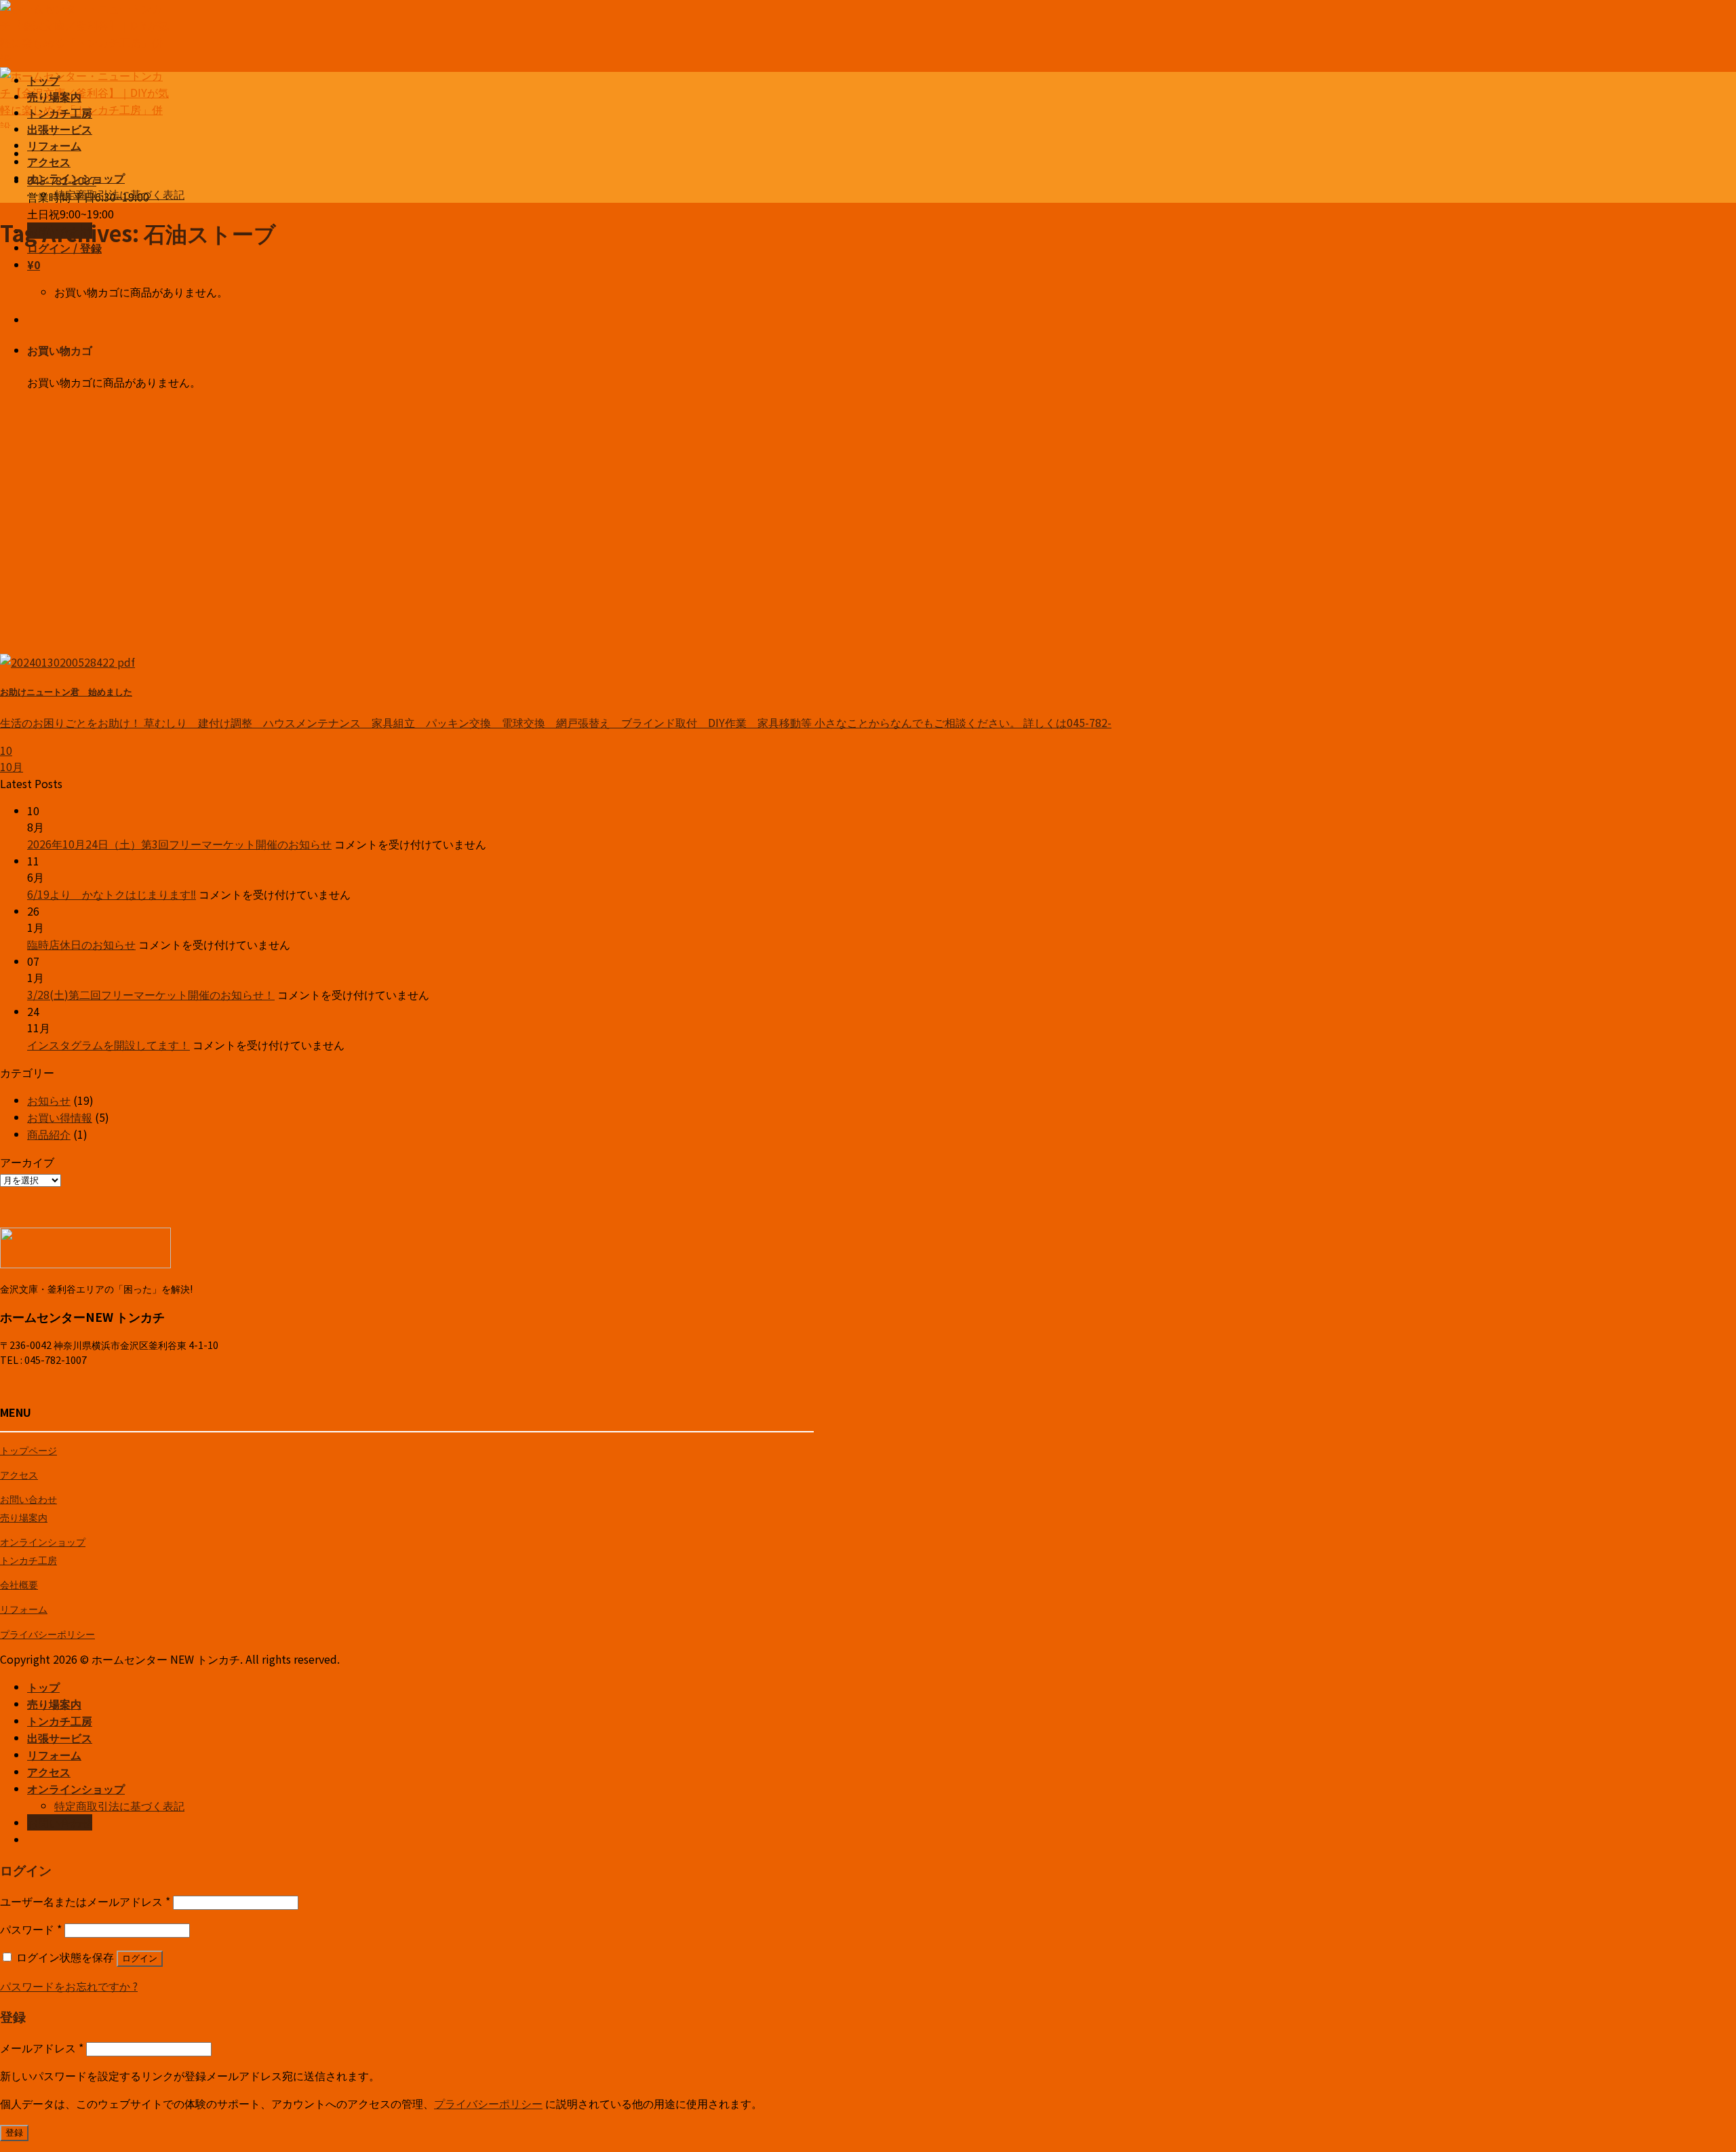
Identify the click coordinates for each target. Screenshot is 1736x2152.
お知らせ (49, 1100)
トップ (43, 80)
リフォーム (54, 145)
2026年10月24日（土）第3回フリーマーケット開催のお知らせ (179, 844)
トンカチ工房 (60, 113)
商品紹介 (49, 1134)
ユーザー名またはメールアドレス (85, 1901)
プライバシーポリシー (47, 1633)
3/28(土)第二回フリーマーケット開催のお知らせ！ (151, 994)
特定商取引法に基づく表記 (119, 194)
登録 (14, 2133)
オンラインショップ (76, 178)
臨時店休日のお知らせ (81, 944)
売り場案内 (54, 96)
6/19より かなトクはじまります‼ (112, 894)
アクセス (49, 161)
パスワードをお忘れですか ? (69, 1986)
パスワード (31, 1929)
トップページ (28, 1450)
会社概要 (19, 1584)
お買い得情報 (60, 1117)
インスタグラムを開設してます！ (108, 1044)
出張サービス (60, 129)
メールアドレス (42, 2048)
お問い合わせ (28, 1499)
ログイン (140, 1958)
